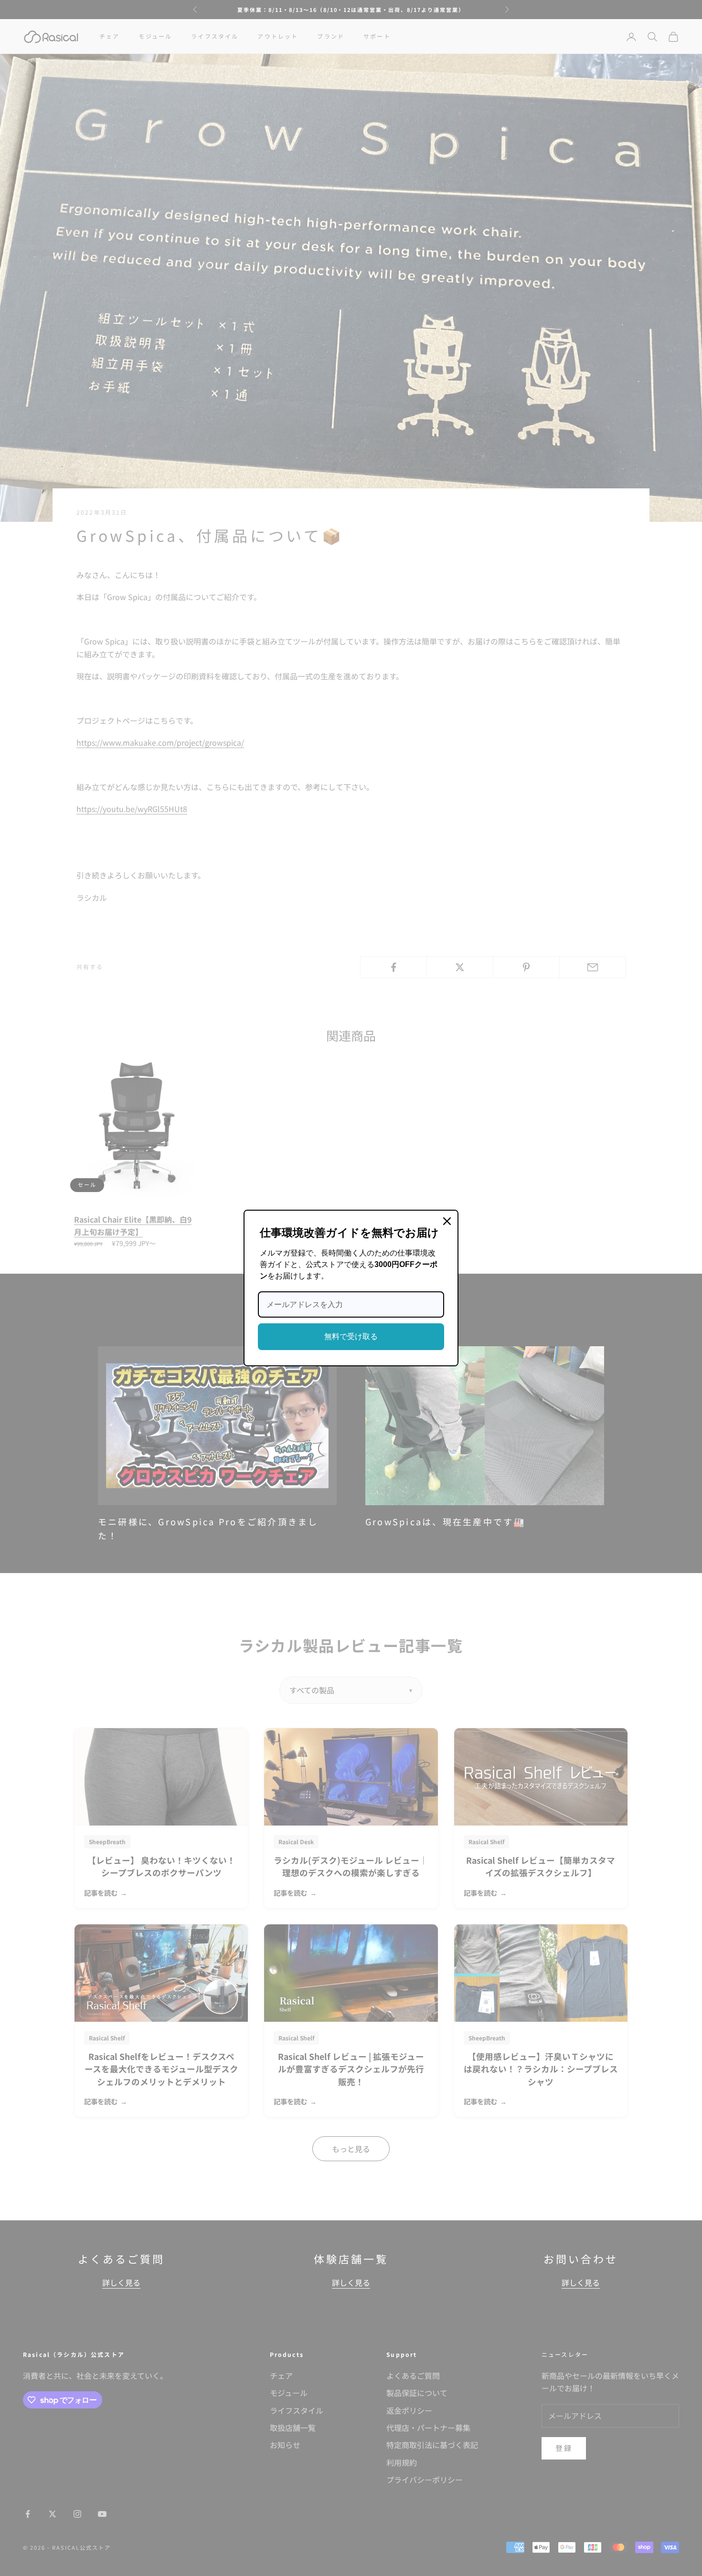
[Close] (447, 1221)
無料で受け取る (351, 1336)
